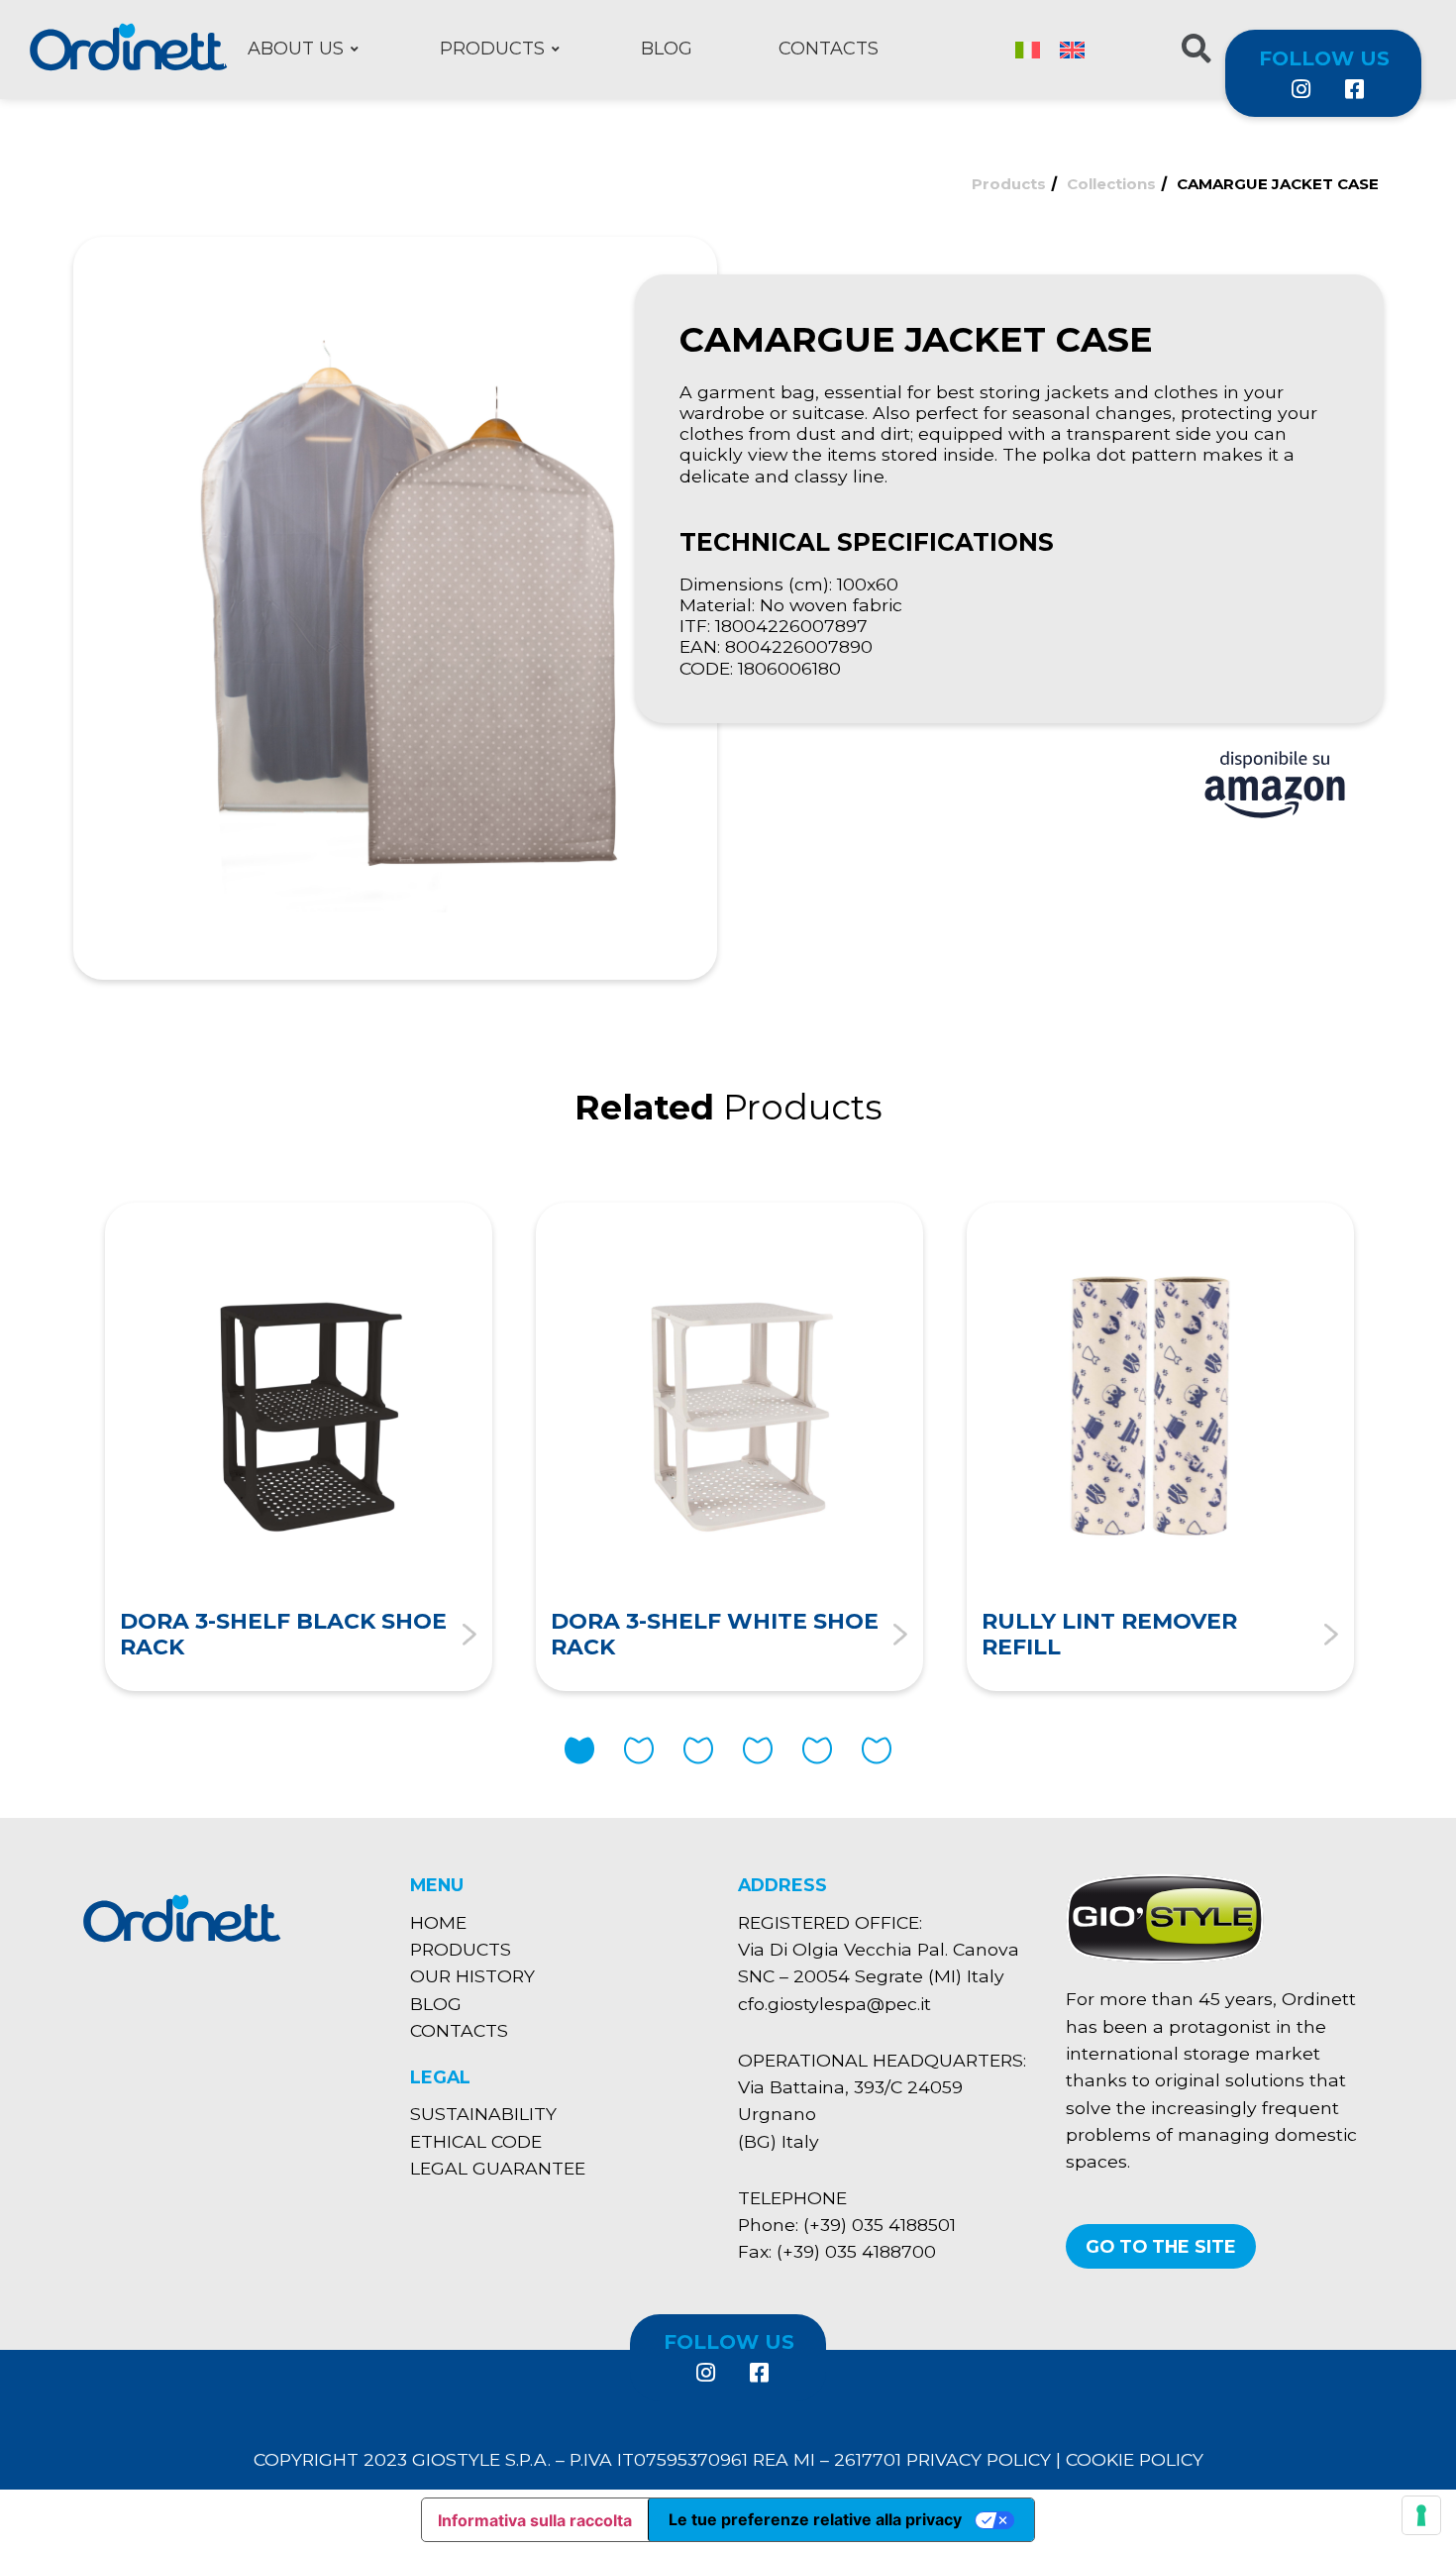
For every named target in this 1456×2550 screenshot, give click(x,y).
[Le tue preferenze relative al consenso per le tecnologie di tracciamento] (1421, 2515)
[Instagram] (1300, 89)
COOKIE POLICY (1135, 2459)
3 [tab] (698, 1751)
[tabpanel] (299, 1447)
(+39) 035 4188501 (880, 2225)
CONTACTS (459, 2030)
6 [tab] (877, 1751)
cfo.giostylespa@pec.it (834, 2004)
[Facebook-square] (1353, 89)
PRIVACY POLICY (979, 2459)
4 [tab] (758, 1751)
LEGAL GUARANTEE (498, 2168)
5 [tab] (817, 1751)
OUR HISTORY (472, 1976)
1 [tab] (579, 1751)
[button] (1161, 2246)
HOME (438, 1922)
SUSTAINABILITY (483, 2114)
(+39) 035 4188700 (856, 2251)
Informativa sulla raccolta (535, 2520)
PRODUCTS (461, 1949)
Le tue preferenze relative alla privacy (815, 2519)
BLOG (436, 2004)
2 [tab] (639, 1751)
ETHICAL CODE (476, 2141)
